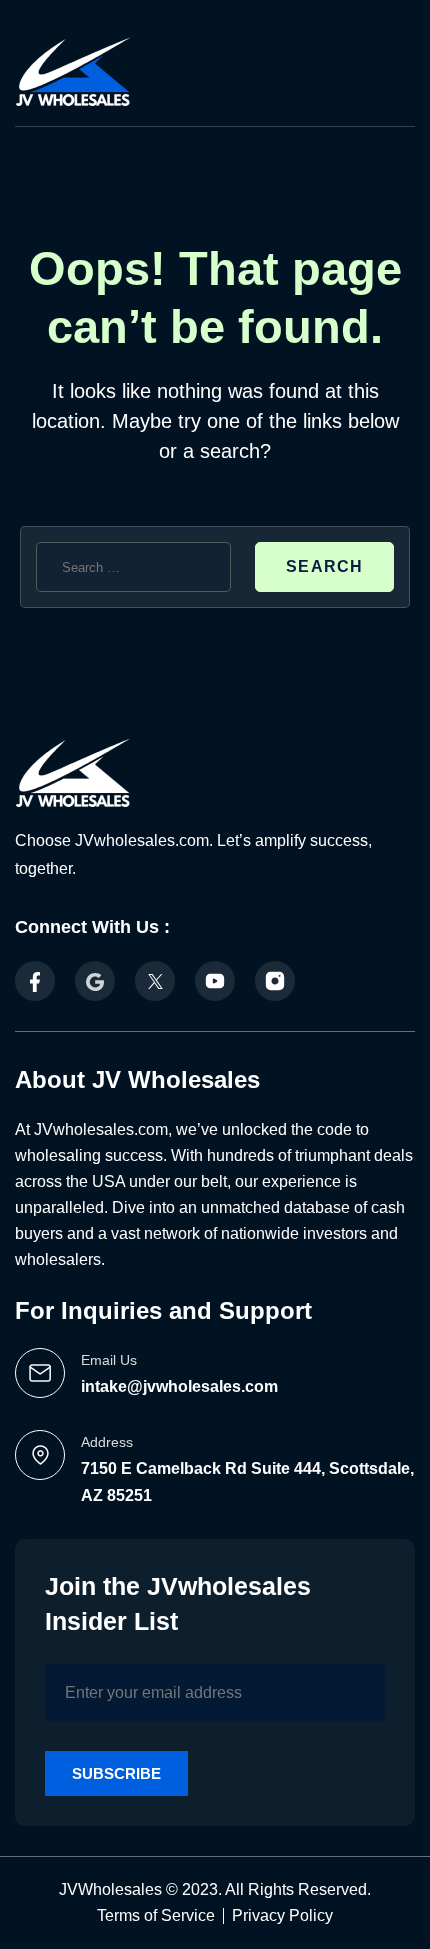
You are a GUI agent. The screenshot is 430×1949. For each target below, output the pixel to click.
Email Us (109, 1360)
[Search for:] (133, 567)
